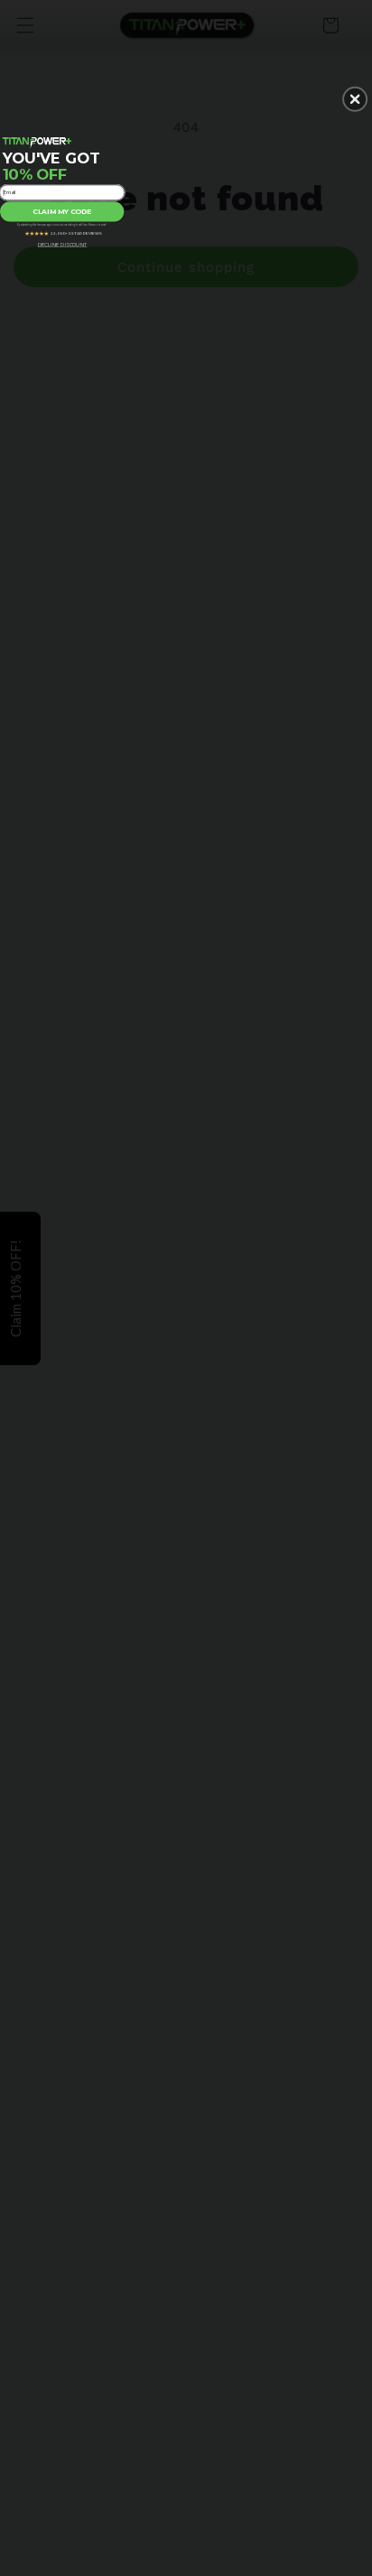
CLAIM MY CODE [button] (62, 211)
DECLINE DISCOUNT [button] (63, 244)
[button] (355, 98)
